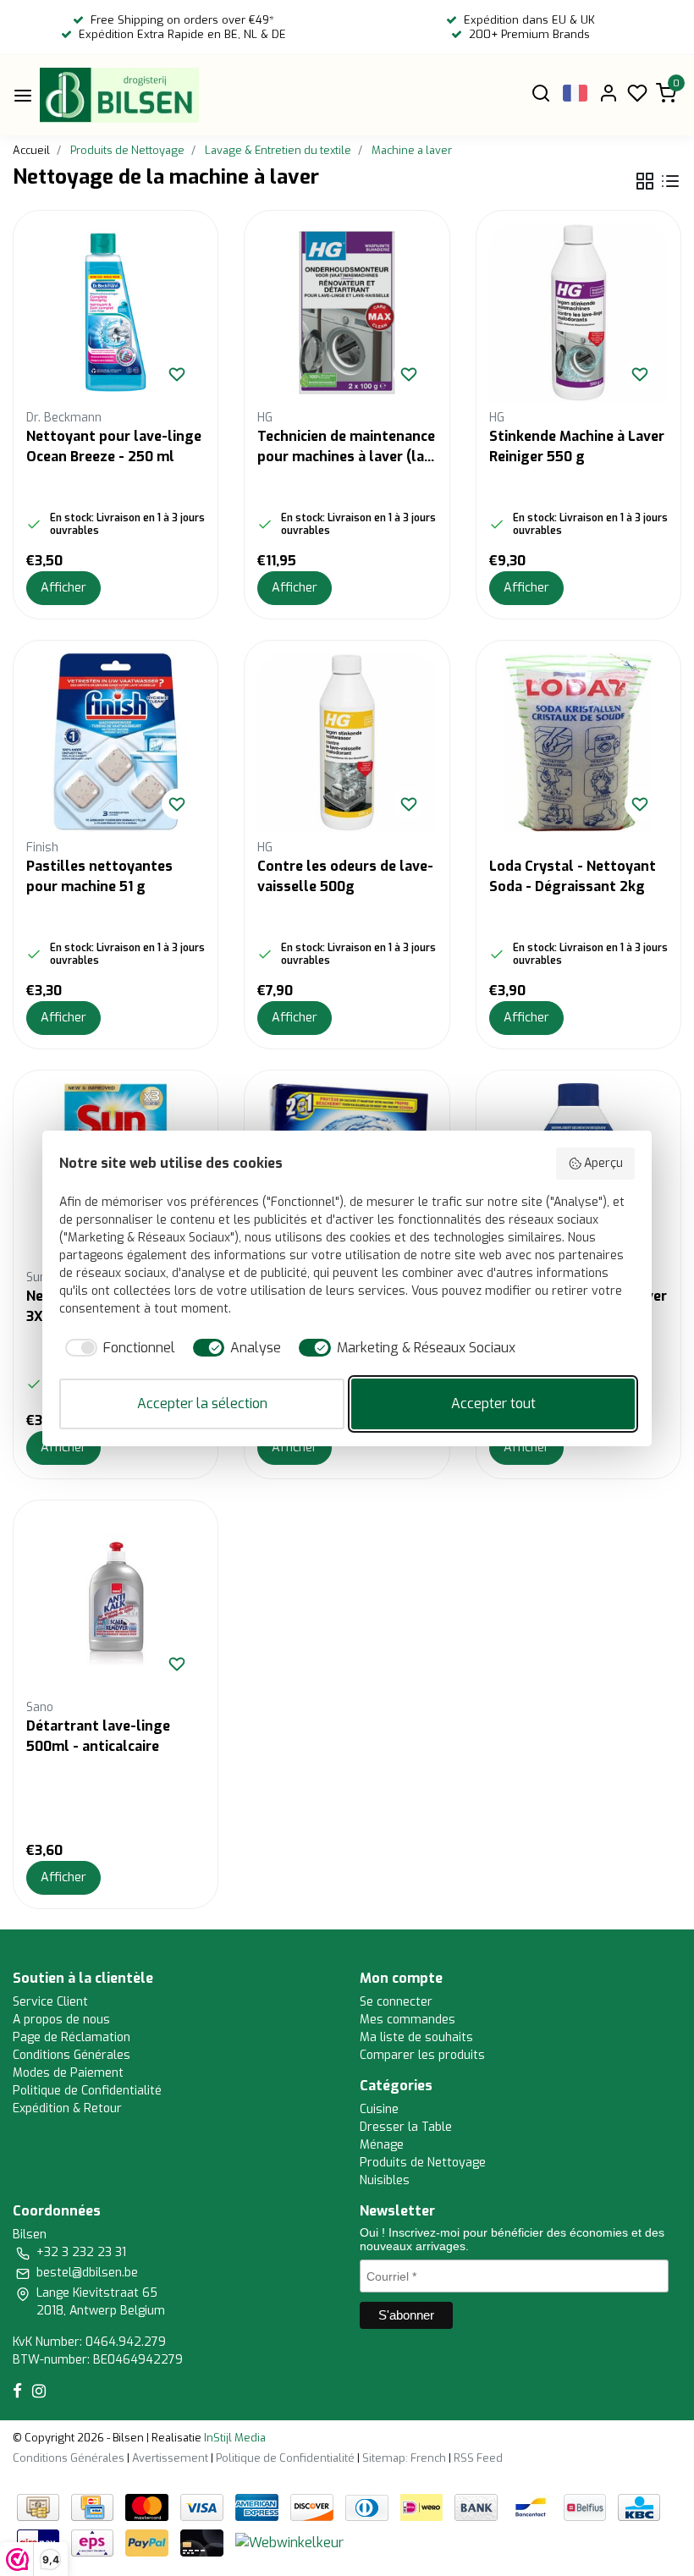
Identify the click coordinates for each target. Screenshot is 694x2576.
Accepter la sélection (202, 1404)
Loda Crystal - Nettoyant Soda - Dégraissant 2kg (573, 876)
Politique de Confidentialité (87, 2091)
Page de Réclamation (72, 2037)
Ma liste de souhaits (416, 2037)
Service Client (50, 2002)
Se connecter (396, 2002)
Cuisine (379, 2109)
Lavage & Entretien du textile (278, 150)
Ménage (382, 2145)
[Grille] (645, 181)
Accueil (31, 150)
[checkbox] (117, 1348)
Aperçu (603, 1163)
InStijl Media (234, 2438)
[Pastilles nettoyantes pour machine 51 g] (116, 743)
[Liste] (670, 181)
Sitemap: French (404, 2458)
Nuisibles (385, 2180)
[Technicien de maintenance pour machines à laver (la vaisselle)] (347, 313)
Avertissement (170, 2458)
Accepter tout (493, 1404)
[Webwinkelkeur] (289, 2543)
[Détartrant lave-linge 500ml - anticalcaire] (116, 1602)
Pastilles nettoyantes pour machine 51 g (99, 876)
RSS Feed (478, 2458)
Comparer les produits (422, 2055)
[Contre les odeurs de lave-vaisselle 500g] (347, 743)
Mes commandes (408, 2020)
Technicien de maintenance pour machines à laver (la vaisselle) (346, 447)
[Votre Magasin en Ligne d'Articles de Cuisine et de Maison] (119, 95)
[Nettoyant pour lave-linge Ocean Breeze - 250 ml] (116, 313)
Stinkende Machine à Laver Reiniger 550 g (577, 446)
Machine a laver (412, 150)
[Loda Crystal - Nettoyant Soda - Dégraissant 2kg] (578, 743)
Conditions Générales (72, 2055)
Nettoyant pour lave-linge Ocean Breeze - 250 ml (114, 446)
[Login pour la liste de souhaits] (177, 374)
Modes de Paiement (68, 2073)
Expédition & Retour (67, 2108)
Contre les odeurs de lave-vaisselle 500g (345, 876)
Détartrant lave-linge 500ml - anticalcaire (98, 1736)
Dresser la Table (406, 2127)
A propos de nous (61, 2020)
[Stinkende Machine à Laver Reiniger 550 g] (578, 313)
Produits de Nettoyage (127, 150)
